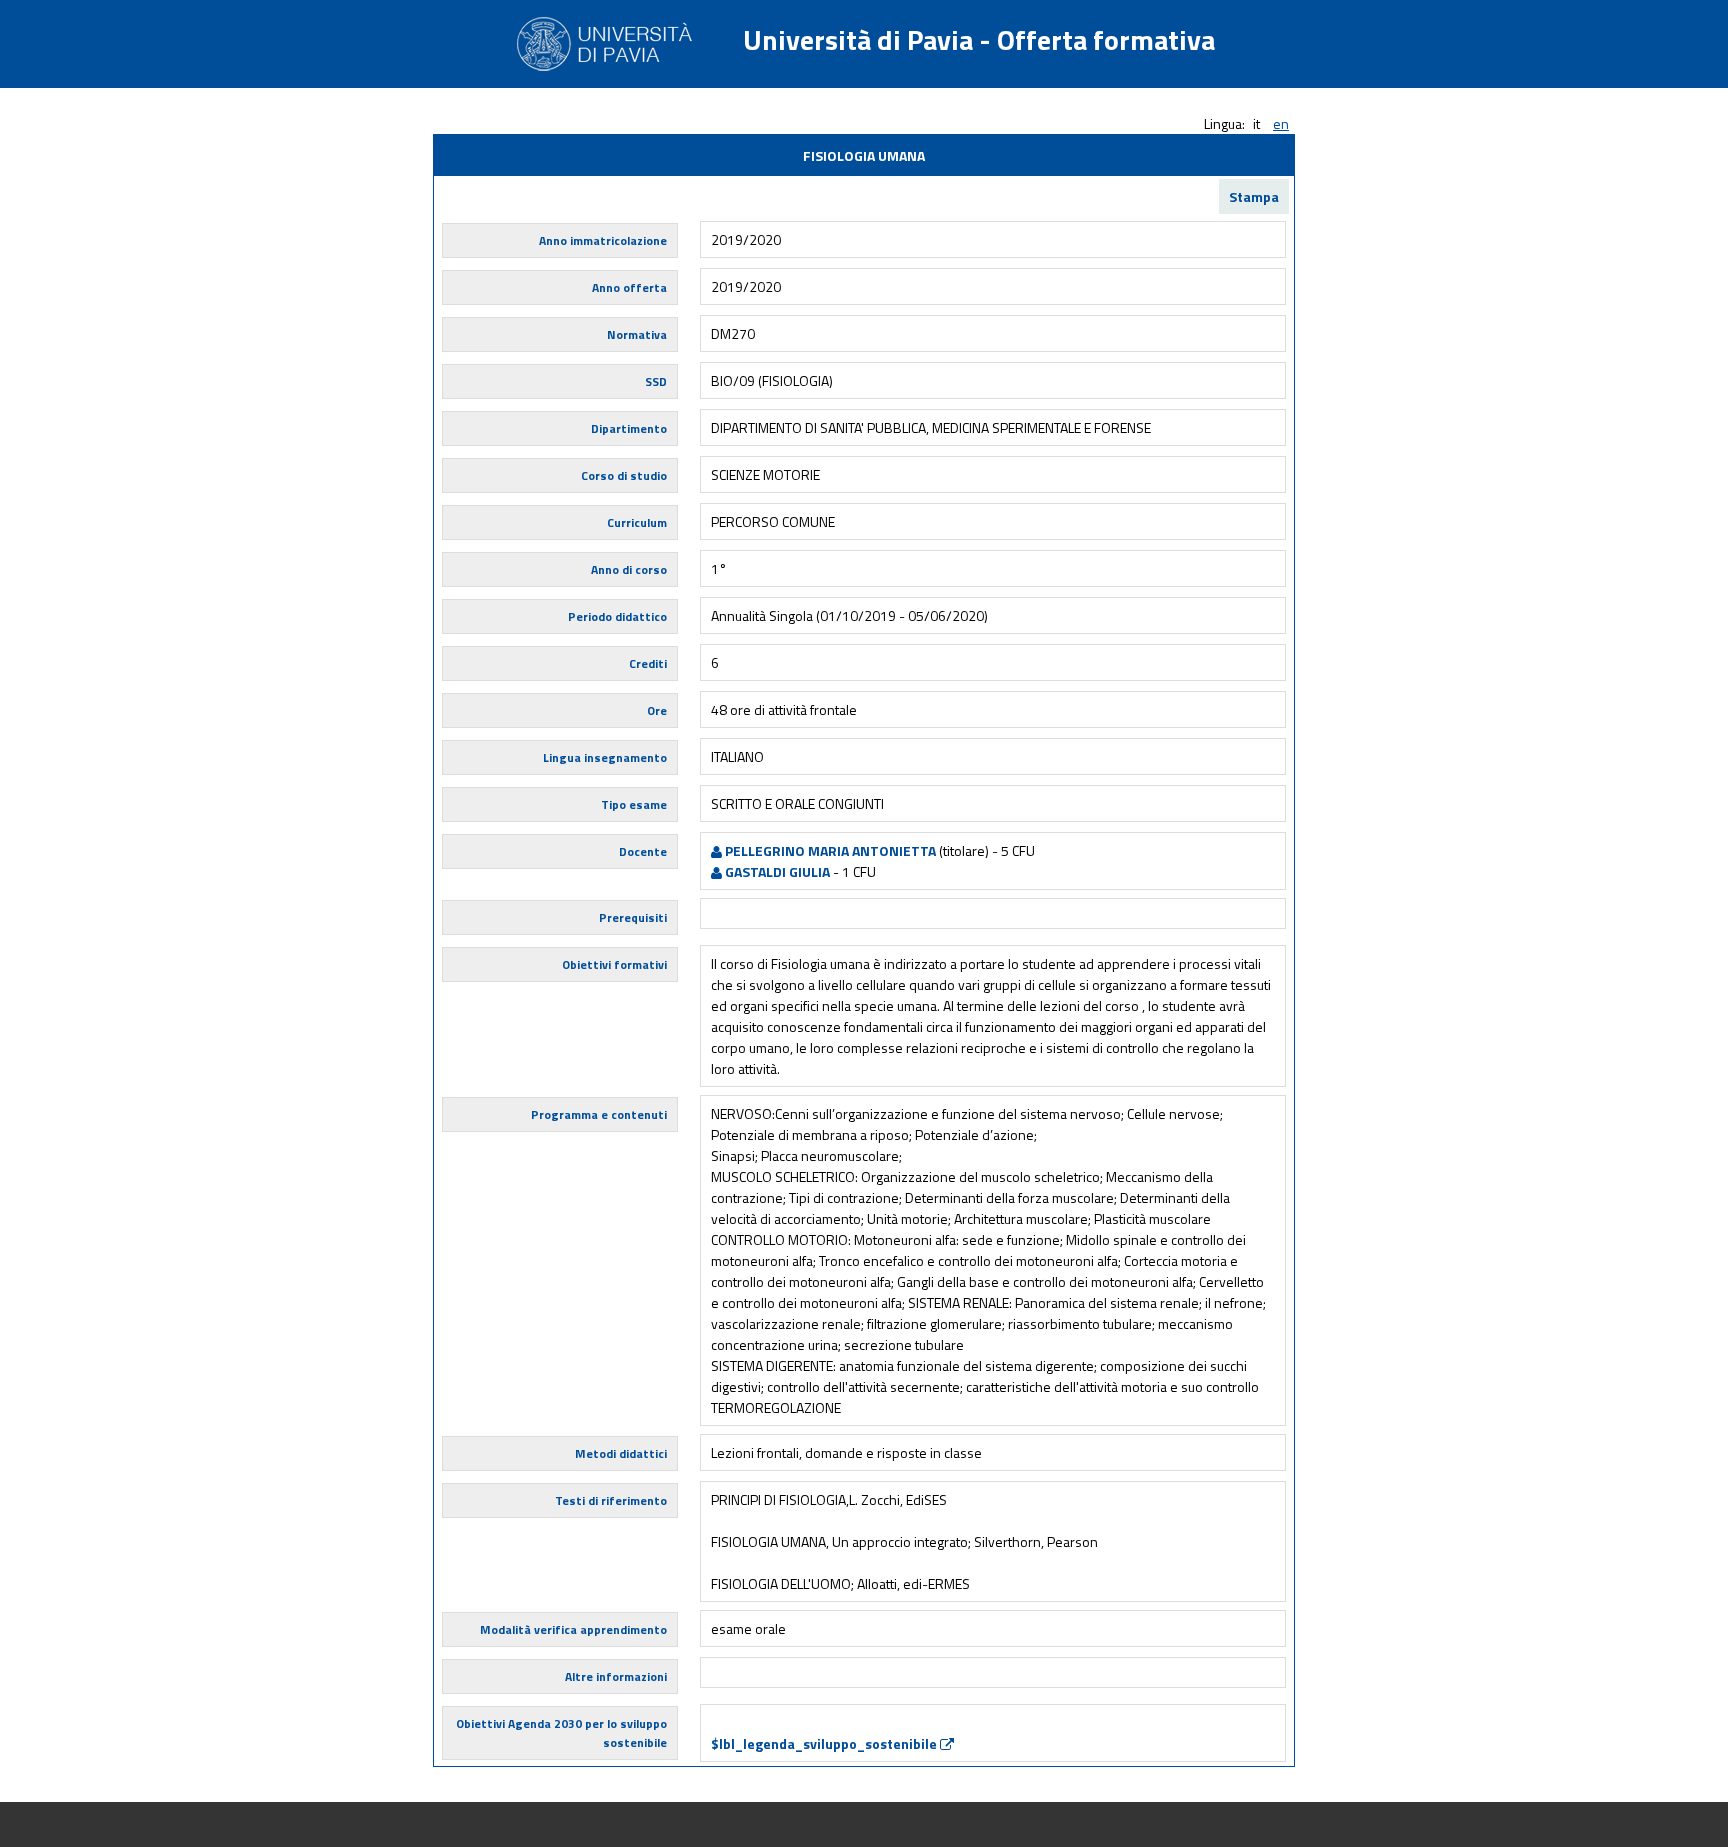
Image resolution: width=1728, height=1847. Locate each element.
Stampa (1254, 196)
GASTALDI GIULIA (776, 871)
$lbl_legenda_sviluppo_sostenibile (825, 1743)
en (1281, 123)
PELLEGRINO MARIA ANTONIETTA (829, 850)
